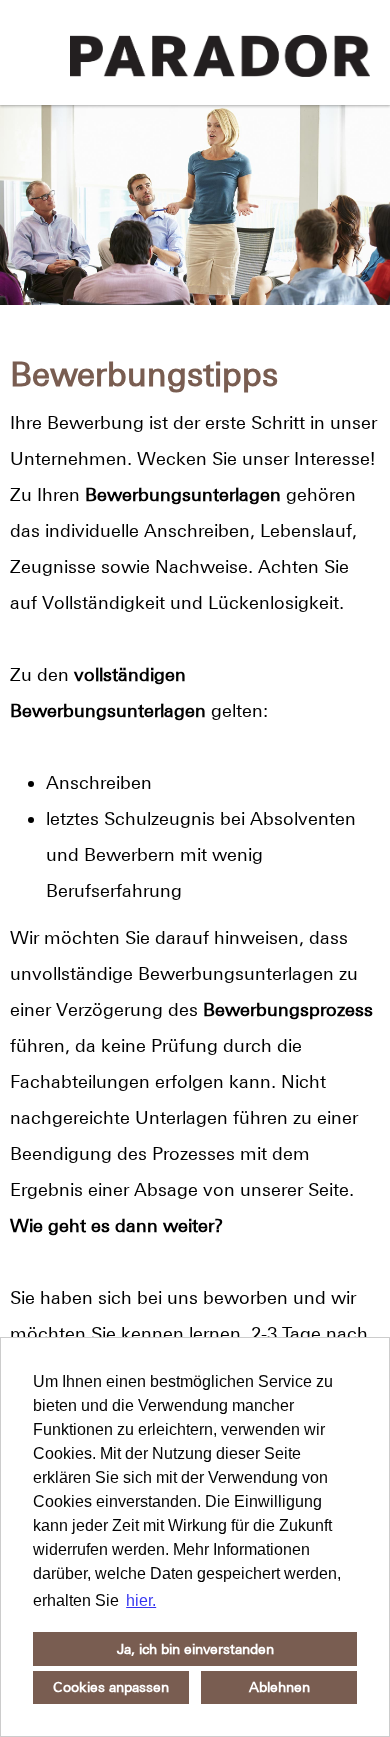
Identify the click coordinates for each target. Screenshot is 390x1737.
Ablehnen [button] (279, 1687)
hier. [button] (141, 1600)
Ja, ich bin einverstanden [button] (195, 1649)
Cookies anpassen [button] (111, 1687)
